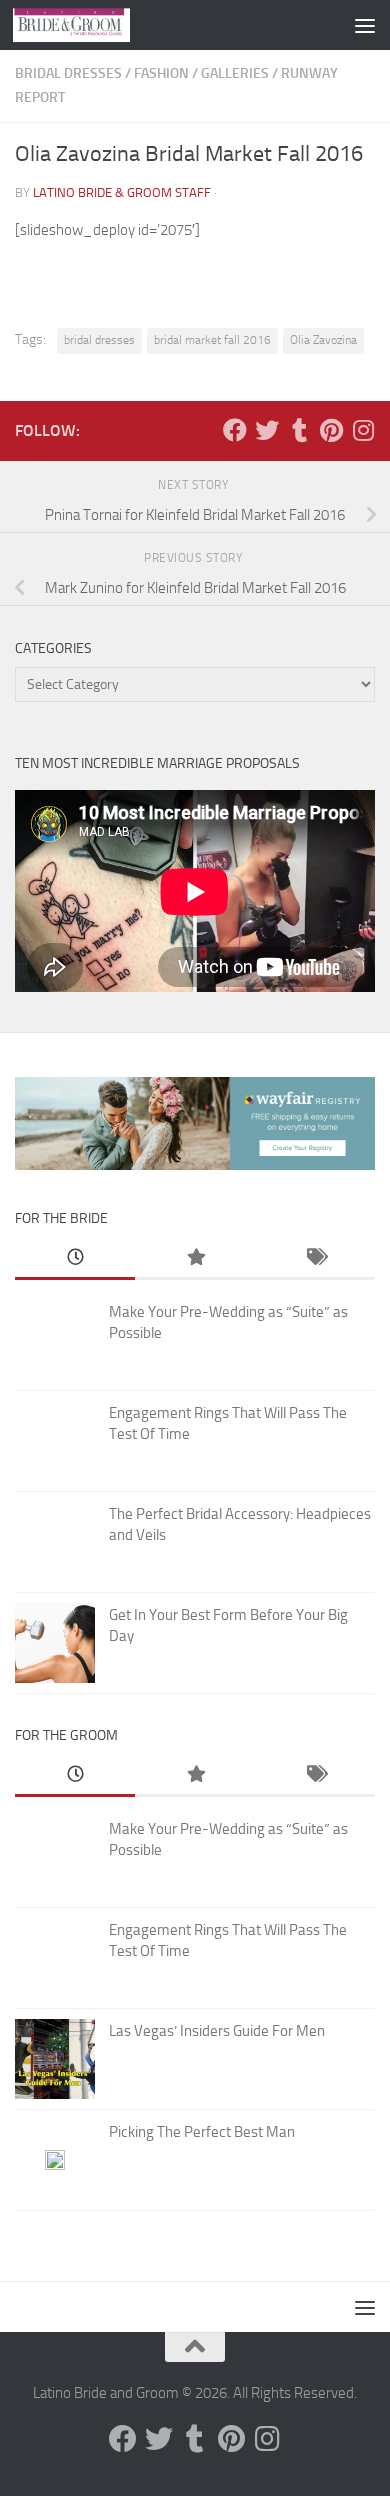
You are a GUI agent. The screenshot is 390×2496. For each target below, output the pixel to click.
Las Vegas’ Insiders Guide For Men (217, 2031)
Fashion (161, 73)
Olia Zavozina (323, 340)
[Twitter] (267, 430)
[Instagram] (363, 430)
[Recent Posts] (75, 1258)
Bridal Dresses (68, 73)
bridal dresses (99, 340)
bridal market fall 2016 (212, 340)
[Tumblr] (299, 430)
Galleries (235, 73)
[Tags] (315, 1258)
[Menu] (365, 25)
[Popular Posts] (195, 1258)
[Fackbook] (235, 430)
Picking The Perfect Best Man (202, 2132)
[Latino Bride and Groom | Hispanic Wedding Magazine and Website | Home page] (91, 25)
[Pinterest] (331, 430)
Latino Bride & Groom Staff (122, 192)
